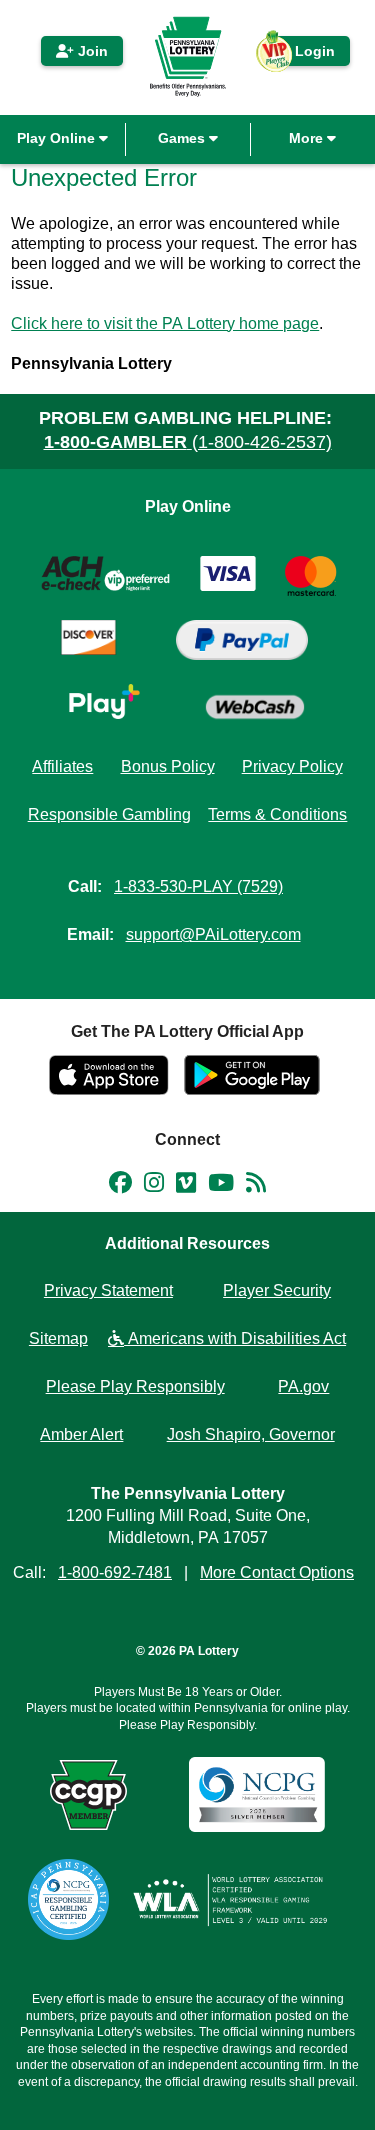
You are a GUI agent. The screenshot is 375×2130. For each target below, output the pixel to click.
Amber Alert (81, 1434)
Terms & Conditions (277, 814)
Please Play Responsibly (135, 1386)
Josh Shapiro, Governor (251, 1434)
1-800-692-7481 (115, 1572)
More (308, 138)
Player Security (277, 1290)
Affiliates (62, 766)
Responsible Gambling (109, 814)
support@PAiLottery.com (213, 934)
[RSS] (256, 1186)
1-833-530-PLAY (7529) (198, 886)
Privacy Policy (292, 766)
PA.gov (303, 1386)
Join (91, 51)
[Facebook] (120, 1186)
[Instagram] (154, 1186)
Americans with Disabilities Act (235, 1338)
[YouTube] (221, 1186)
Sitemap (58, 1338)
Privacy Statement (108, 1290)
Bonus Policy (168, 766)
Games (183, 138)
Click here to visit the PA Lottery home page (165, 323)
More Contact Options (277, 1572)
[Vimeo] (186, 1186)
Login (305, 54)
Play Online (58, 138)
